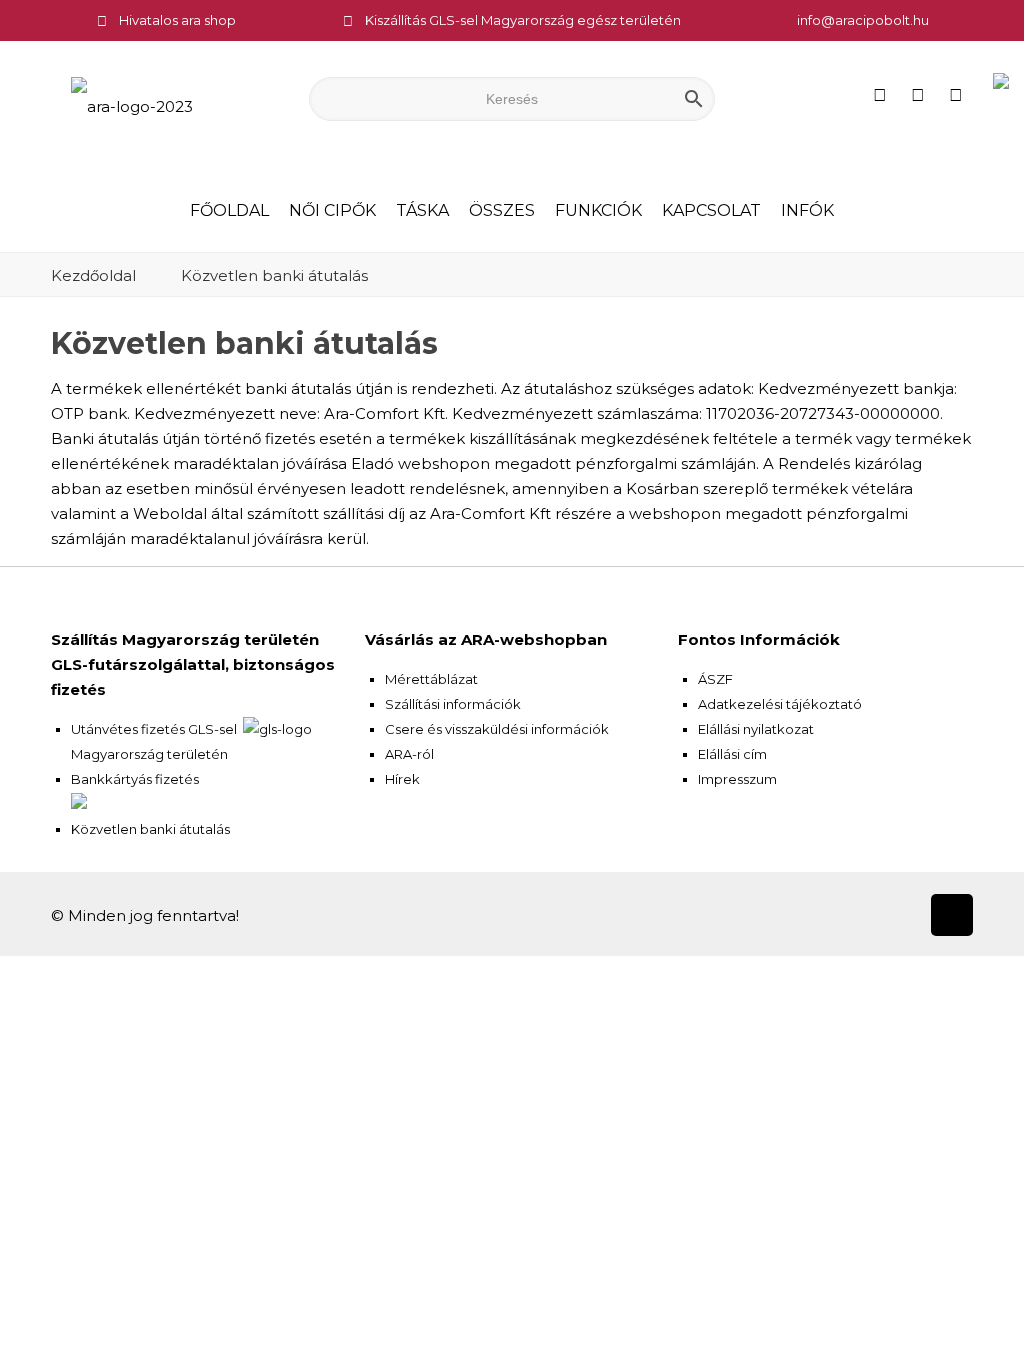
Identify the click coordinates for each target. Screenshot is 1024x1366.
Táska (422, 210)
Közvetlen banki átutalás (274, 275)
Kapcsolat (711, 210)
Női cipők (332, 210)
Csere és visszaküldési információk (497, 729)
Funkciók (598, 210)
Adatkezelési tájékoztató (780, 704)
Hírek (402, 779)
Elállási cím (732, 754)
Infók (807, 210)
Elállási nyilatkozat (756, 729)
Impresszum (737, 779)
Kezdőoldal (93, 275)
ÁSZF (715, 679)
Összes (502, 210)
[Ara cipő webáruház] (132, 106)
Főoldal (229, 210)
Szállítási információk (453, 704)
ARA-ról (409, 754)
